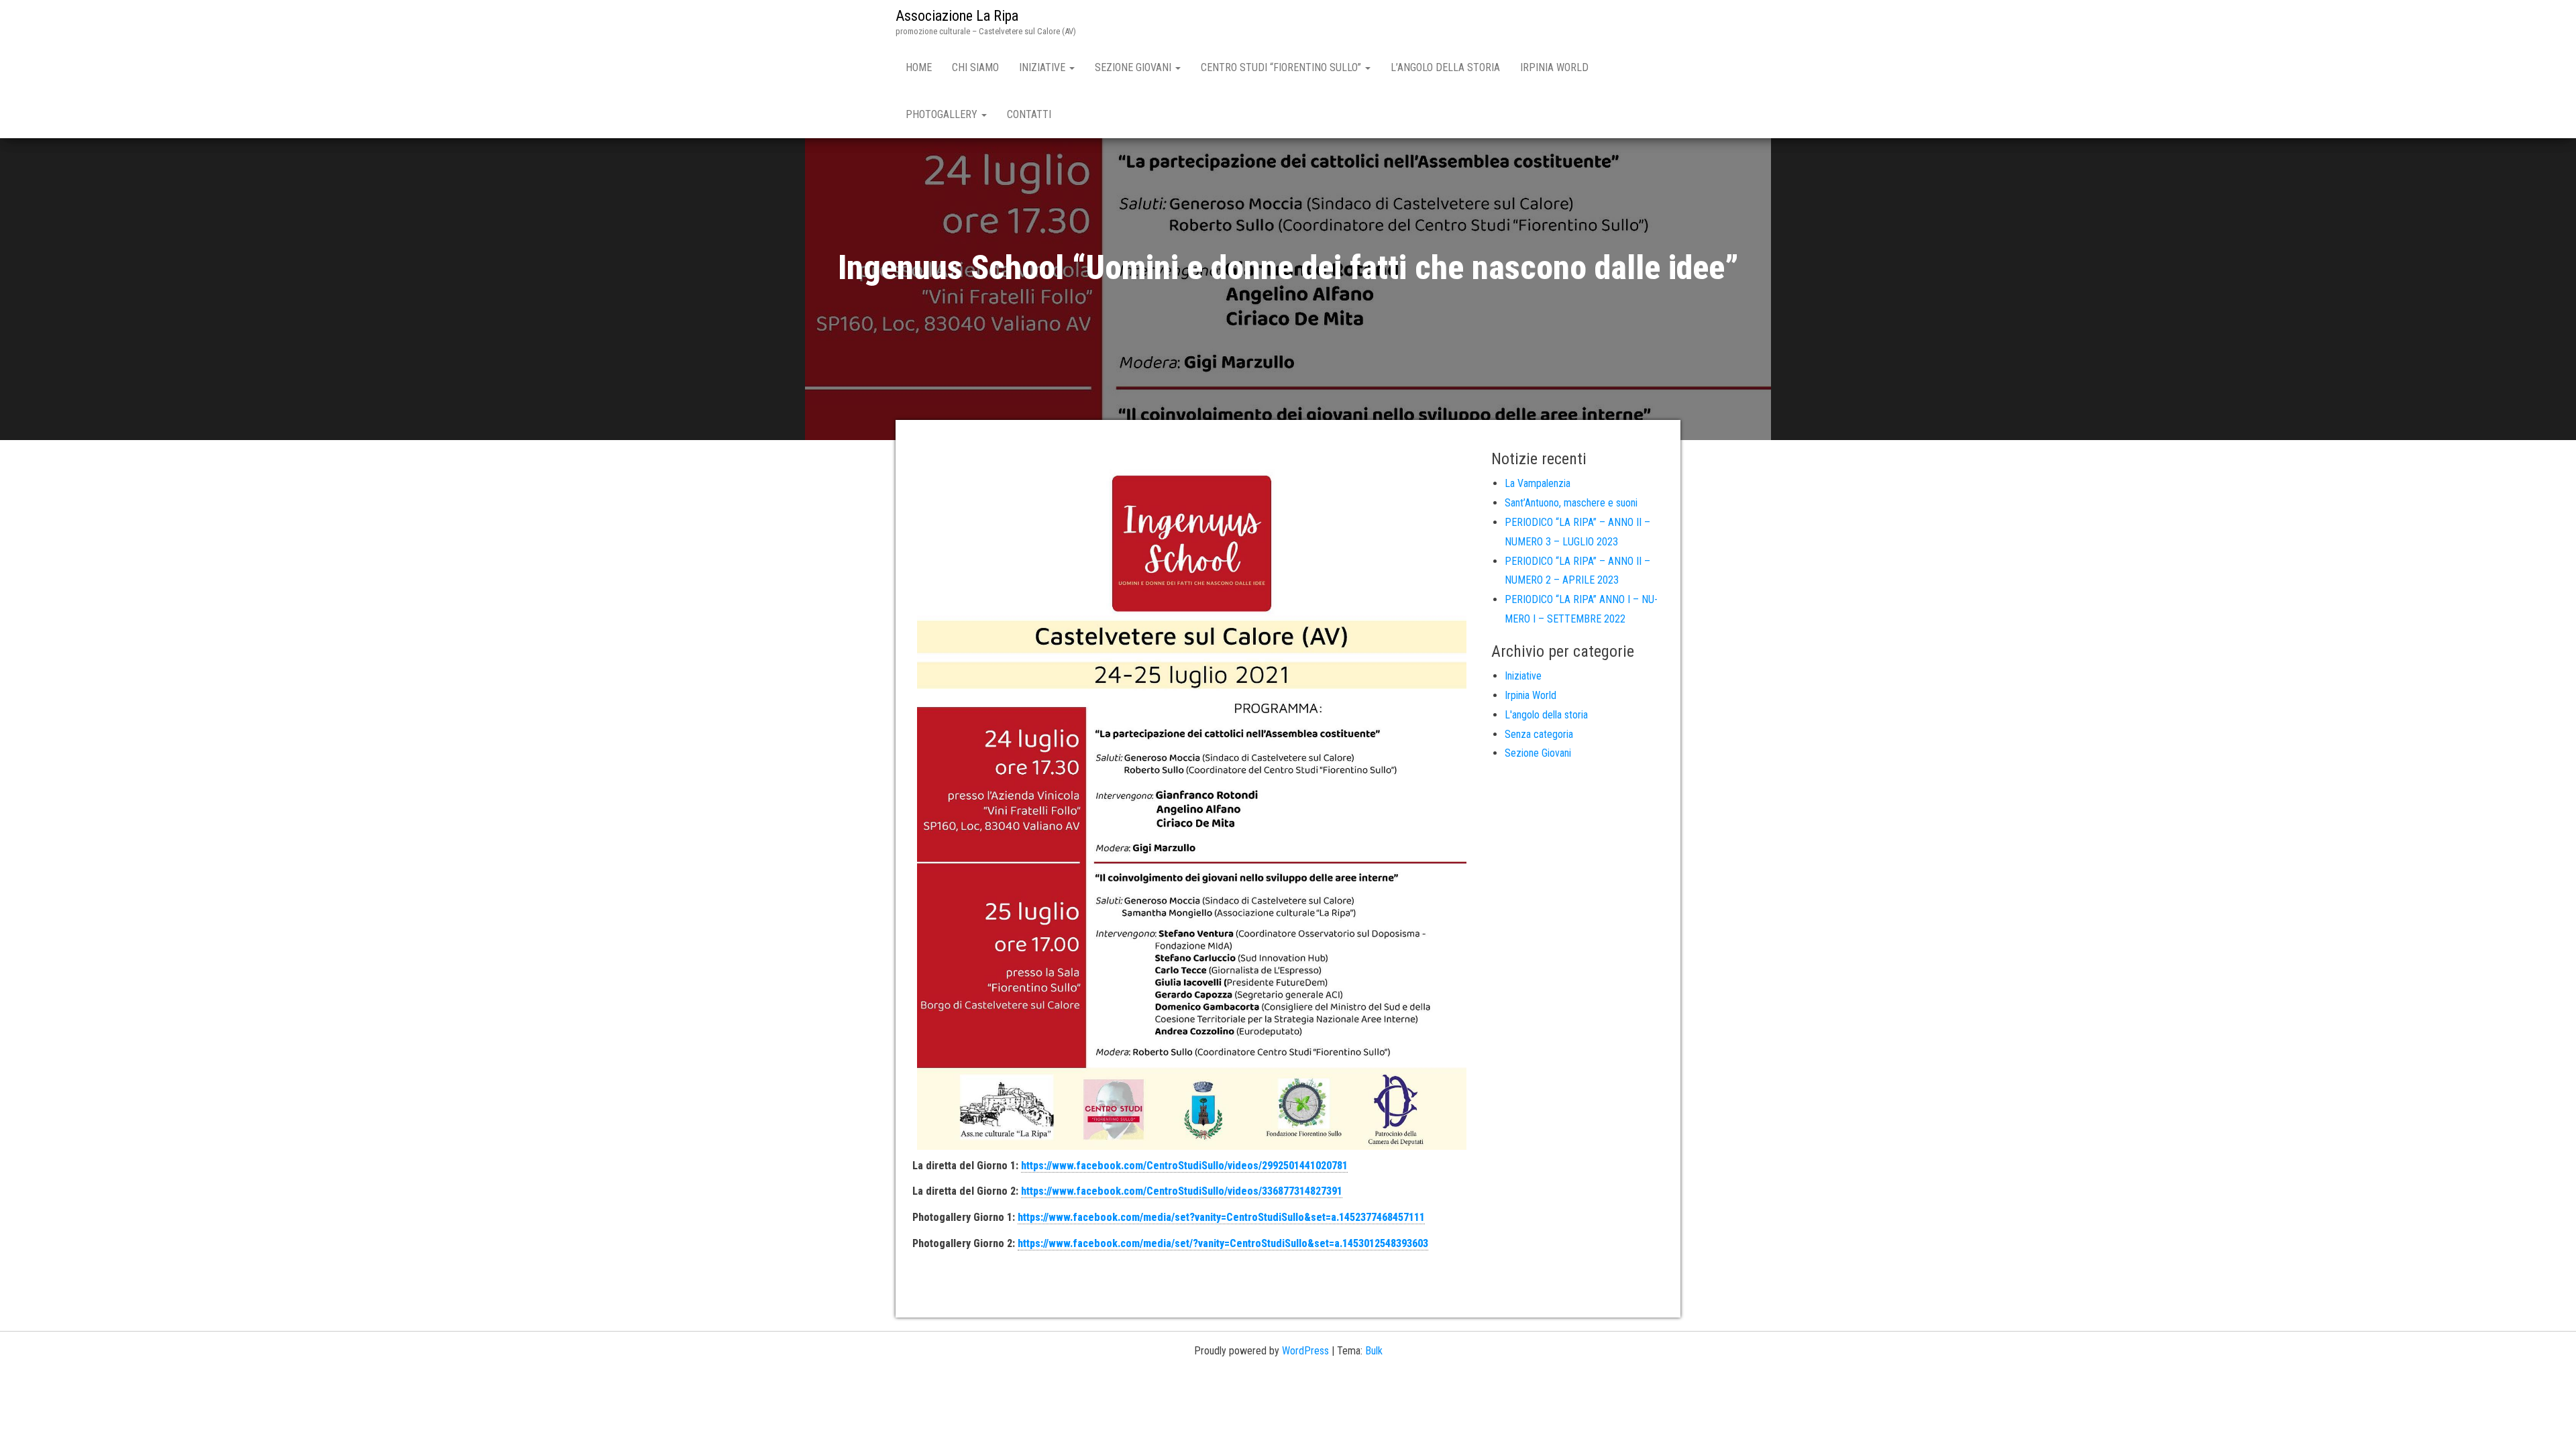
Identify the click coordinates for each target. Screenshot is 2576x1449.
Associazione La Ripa (957, 16)
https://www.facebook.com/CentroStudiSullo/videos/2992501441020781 (1184, 1166)
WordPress (1305, 1351)
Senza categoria (1539, 734)
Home (919, 67)
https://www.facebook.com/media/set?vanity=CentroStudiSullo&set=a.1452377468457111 (1221, 1217)
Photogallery (943, 114)
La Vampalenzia (1538, 483)
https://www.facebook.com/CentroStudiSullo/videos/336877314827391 (1182, 1191)
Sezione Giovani (1134, 67)
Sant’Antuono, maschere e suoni (1571, 503)
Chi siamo (975, 67)
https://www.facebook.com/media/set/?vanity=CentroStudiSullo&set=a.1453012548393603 (1223, 1243)
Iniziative (1043, 67)
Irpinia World (1554, 67)
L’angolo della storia (1445, 67)
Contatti (1029, 114)
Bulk (1374, 1351)
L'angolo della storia (1546, 715)
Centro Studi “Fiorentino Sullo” (1282, 67)
